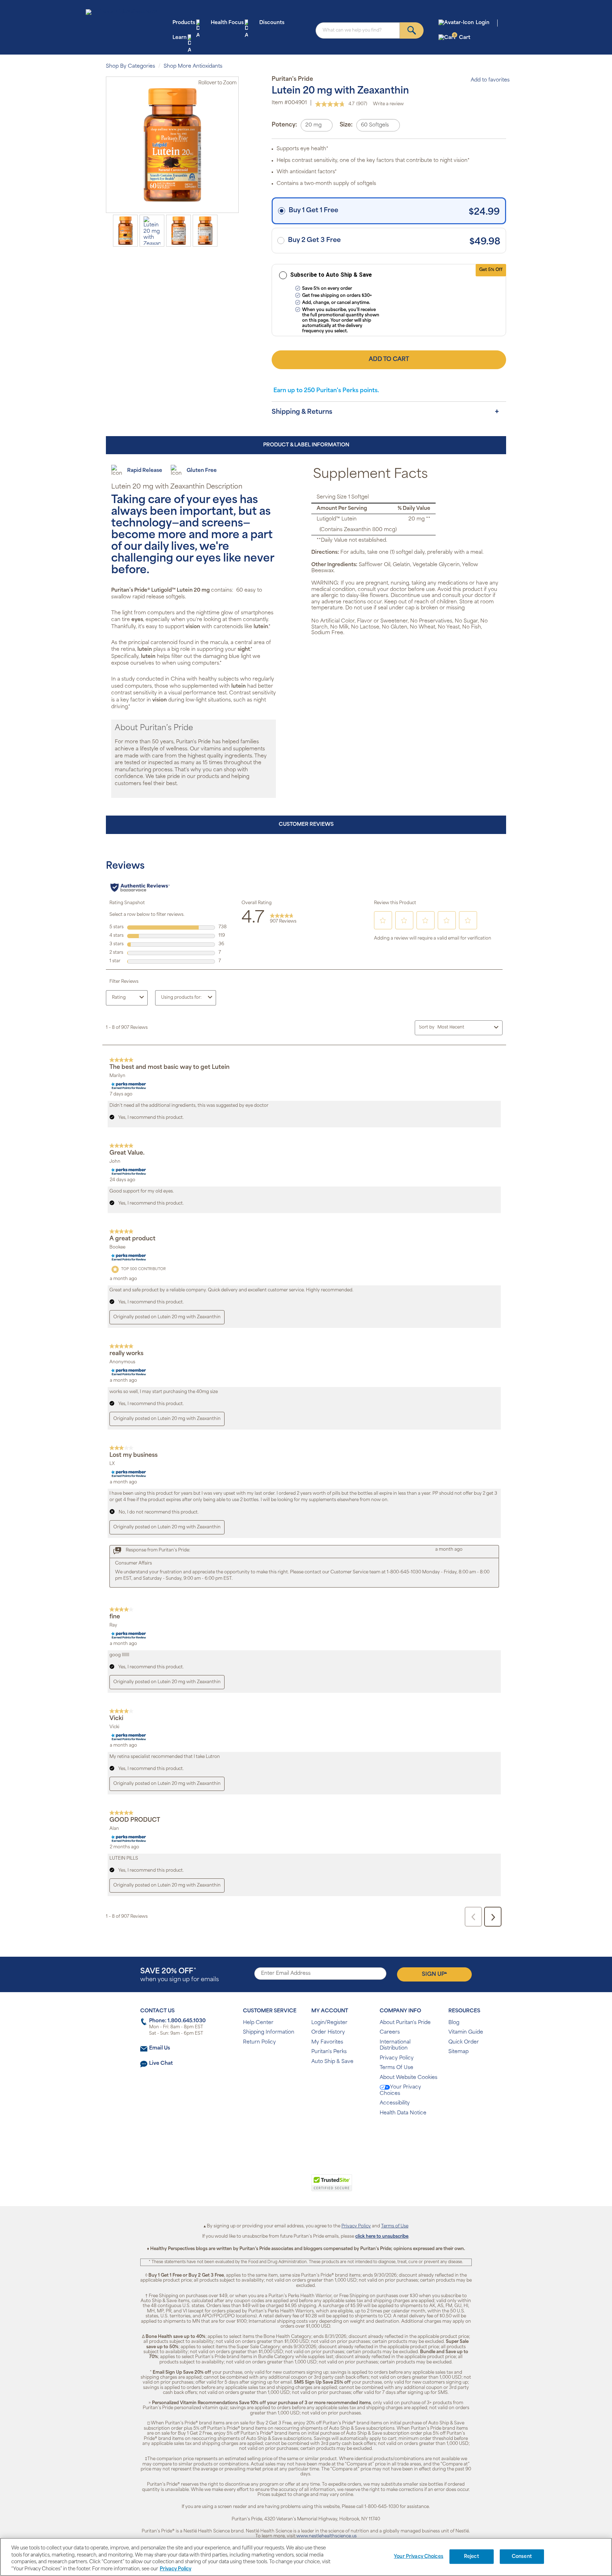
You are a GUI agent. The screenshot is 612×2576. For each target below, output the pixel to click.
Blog (454, 2023)
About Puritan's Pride (405, 2023)
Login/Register (329, 2023)
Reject (472, 2557)
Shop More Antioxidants (193, 66)
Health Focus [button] (227, 23)
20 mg (313, 125)
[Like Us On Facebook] (288, 2136)
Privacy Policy (397, 2058)
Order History (328, 2032)
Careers (390, 2032)
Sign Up (434, 1974)
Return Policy (259, 2042)
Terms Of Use (396, 2068)
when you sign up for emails (180, 1975)
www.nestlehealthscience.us (327, 2536)
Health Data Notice (403, 2113)
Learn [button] (180, 38)
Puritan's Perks (329, 2052)
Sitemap (458, 2052)
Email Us (160, 2048)
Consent (522, 2557)
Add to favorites (490, 80)
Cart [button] (462, 37)
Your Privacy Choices (400, 2090)
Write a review (388, 104)
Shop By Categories (131, 66)
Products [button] (184, 23)
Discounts (272, 23)
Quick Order (464, 2042)
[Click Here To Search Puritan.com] (412, 30)
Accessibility (395, 2103)
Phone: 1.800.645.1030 (177, 2021)
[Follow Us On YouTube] (321, 2136)
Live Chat (161, 2064)
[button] (277, 2187)
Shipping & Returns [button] (302, 412)
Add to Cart (389, 360)
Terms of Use (395, 2226)
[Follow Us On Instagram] (305, 2136)
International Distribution (395, 2045)
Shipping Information (269, 2032)
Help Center (258, 2023)
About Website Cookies (409, 2078)
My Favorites (327, 2042)
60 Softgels (375, 125)
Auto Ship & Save (332, 2062)
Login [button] (483, 23)
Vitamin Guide (466, 2032)
